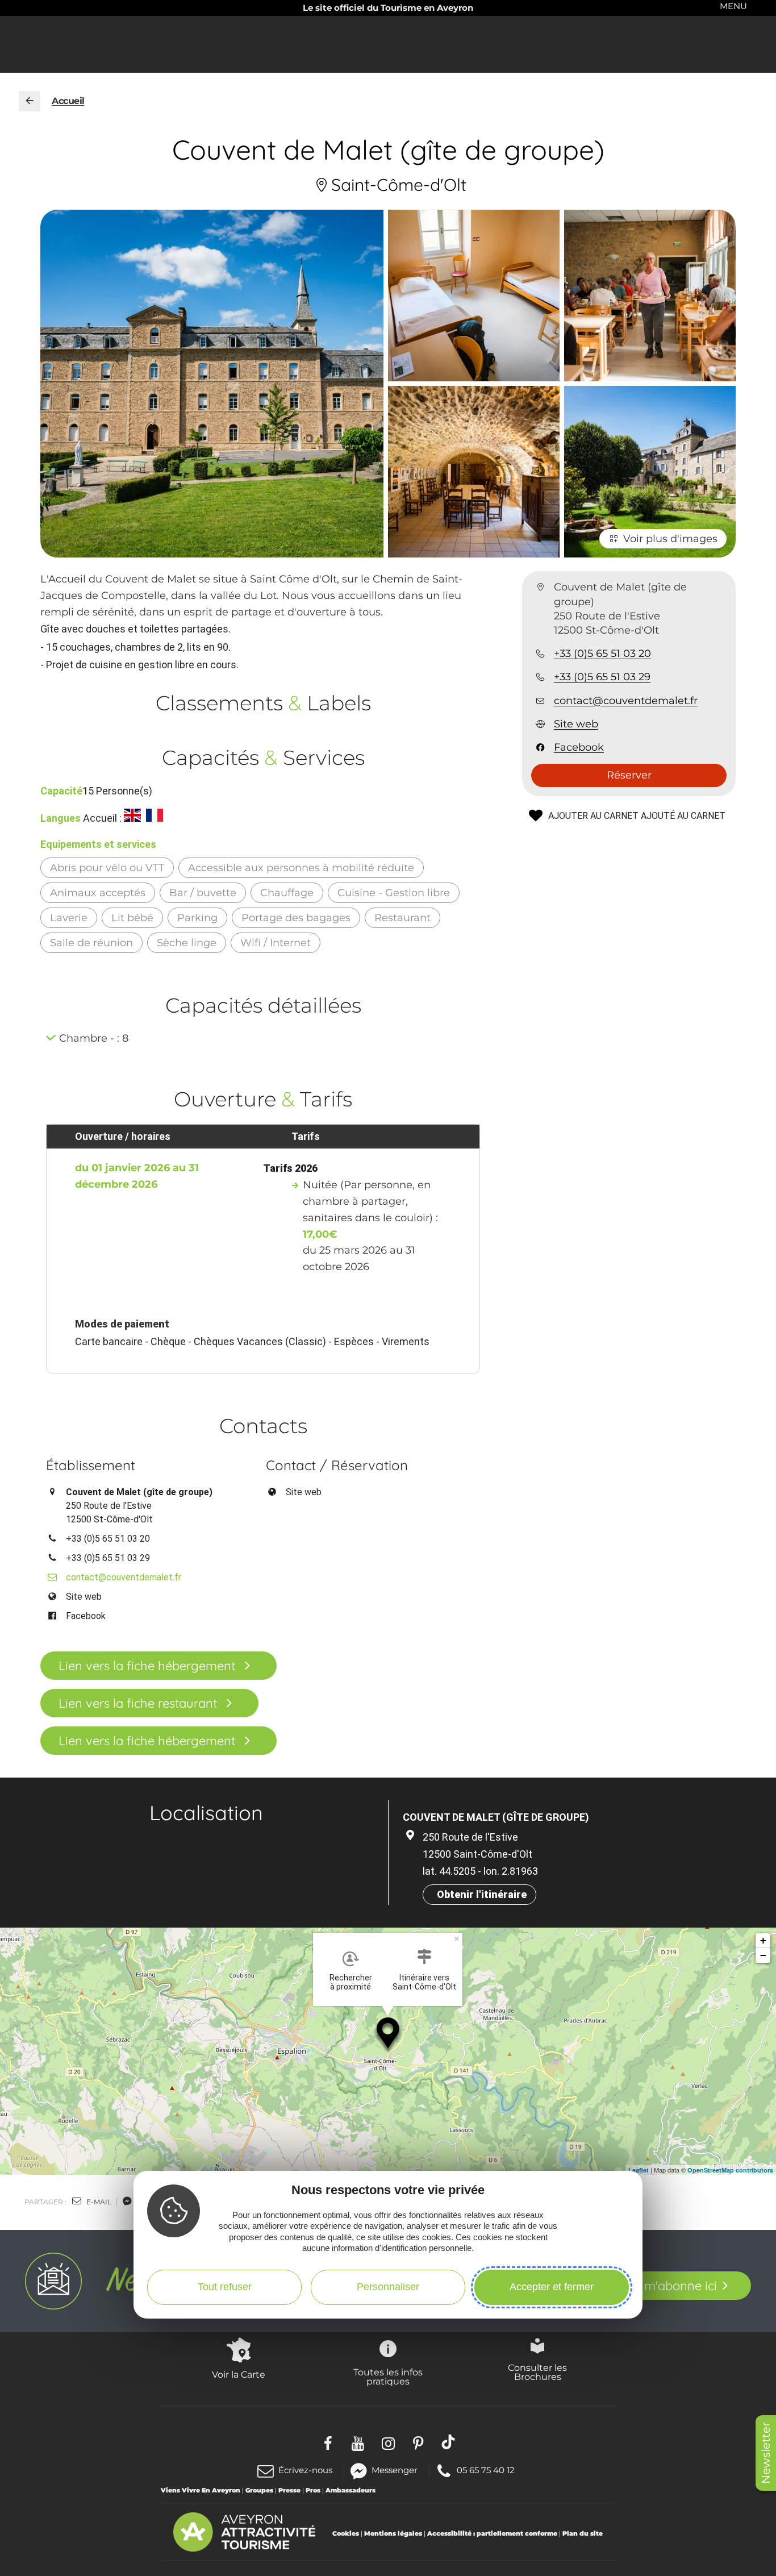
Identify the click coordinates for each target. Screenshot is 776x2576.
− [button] (763, 1955)
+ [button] (763, 1940)
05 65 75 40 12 (485, 2469)
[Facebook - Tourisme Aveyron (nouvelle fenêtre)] (328, 2442)
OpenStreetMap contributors (730, 2170)
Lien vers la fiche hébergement (147, 1666)
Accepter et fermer (552, 2287)
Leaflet (639, 2170)
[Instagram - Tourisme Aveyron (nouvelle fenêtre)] (388, 2442)
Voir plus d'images (670, 539)
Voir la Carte (239, 2374)
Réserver (629, 775)
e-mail (98, 2202)
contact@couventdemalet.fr (626, 701)
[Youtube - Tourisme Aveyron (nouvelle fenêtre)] (358, 2442)
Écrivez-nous (305, 2470)
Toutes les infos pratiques (388, 2377)
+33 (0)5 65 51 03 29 (602, 677)
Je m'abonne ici (672, 2286)
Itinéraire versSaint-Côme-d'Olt (424, 1982)
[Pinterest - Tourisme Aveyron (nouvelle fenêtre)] (418, 2442)
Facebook (579, 747)
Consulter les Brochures (537, 2372)
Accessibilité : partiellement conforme (492, 2533)
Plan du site (583, 2533)
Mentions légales (393, 2533)
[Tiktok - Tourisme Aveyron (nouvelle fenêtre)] (449, 2442)
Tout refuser (225, 2287)
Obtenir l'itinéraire (482, 1894)
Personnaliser (388, 2287)
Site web (576, 724)
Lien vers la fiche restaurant (138, 1703)
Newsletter (766, 2453)
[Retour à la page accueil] (30, 101)
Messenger (395, 2469)
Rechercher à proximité (351, 1982)
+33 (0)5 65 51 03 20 (602, 654)
